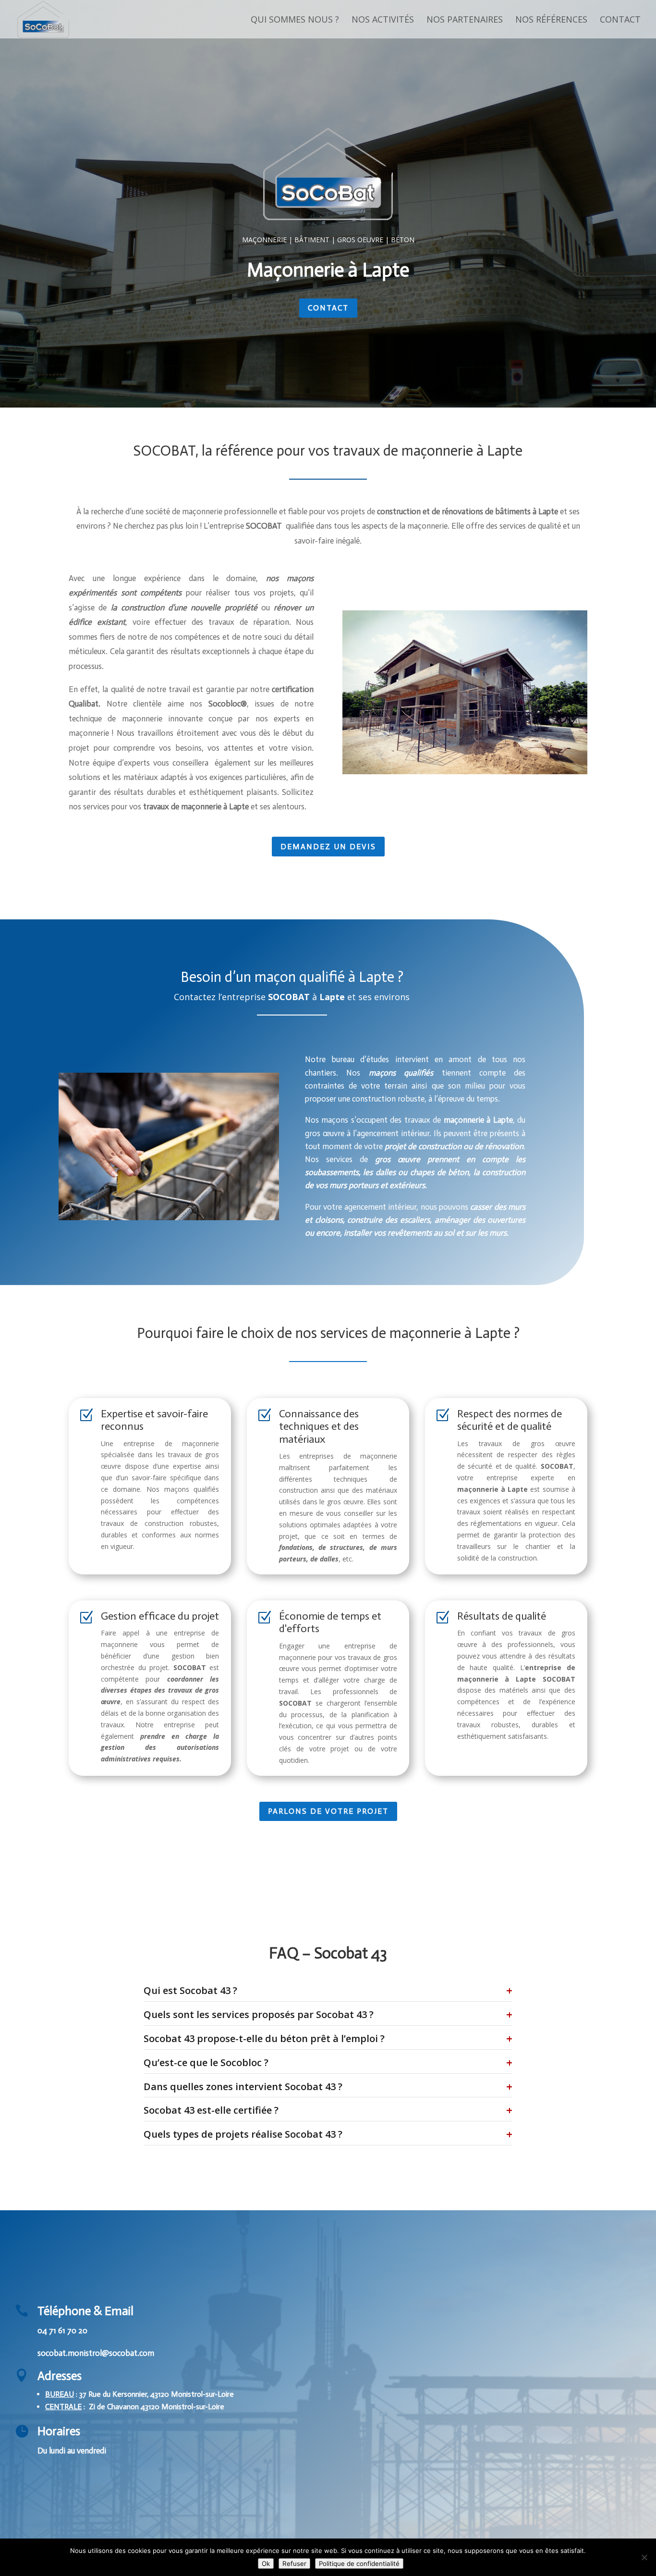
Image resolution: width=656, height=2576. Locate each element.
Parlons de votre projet (328, 1811)
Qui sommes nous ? (295, 20)
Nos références (551, 20)
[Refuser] (644, 2557)
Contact (620, 20)
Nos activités (383, 20)
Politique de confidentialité (359, 2564)
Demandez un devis (328, 847)
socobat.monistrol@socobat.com (96, 2353)
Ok (266, 2564)
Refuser (294, 2564)
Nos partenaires (465, 20)
